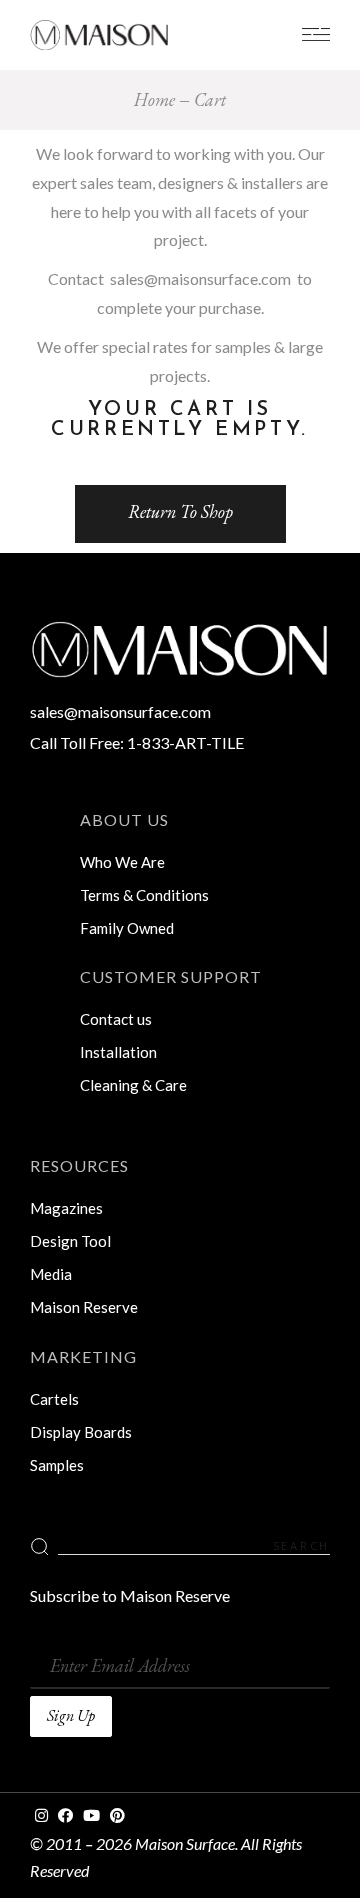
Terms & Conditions (144, 895)
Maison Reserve (84, 1307)
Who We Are (122, 862)
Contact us (116, 1019)
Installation (118, 1052)
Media (51, 1274)
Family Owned (127, 928)
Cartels (54, 1399)
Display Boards (81, 1432)
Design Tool (70, 1241)
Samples (57, 1465)
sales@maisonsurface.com (200, 278)
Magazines (66, 1208)
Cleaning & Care (133, 1085)
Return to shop (180, 511)
